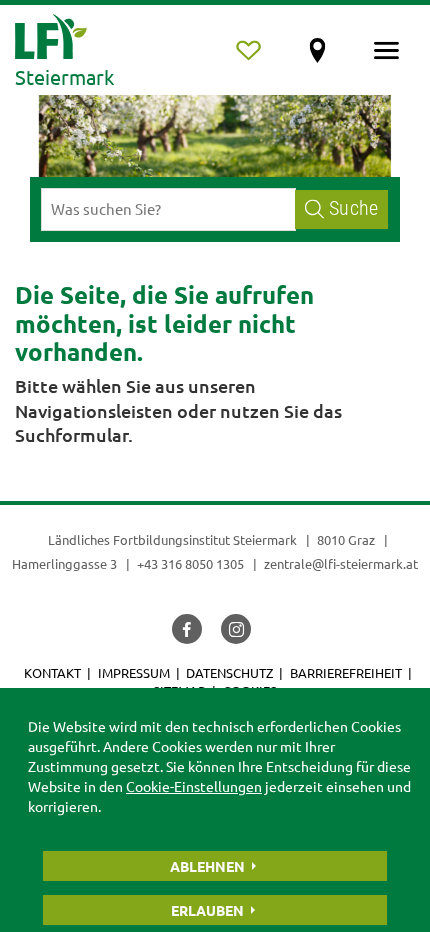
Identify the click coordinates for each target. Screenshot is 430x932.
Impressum (134, 672)
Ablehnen (207, 866)
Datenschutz (229, 672)
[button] (187, 629)
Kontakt (52, 672)
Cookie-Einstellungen (194, 786)
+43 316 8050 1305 (190, 563)
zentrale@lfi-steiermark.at (341, 563)
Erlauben (207, 910)
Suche (353, 208)
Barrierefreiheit (346, 672)
